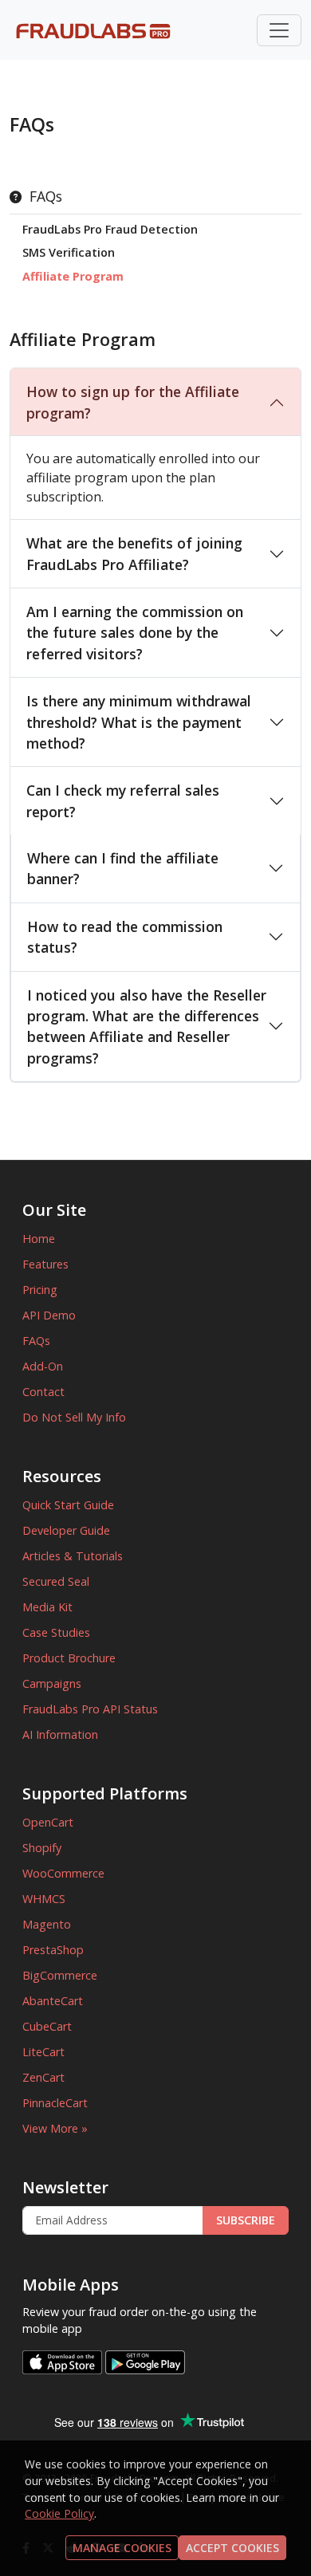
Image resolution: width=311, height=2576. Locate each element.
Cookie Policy (59, 2513)
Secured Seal (56, 1581)
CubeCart (47, 2026)
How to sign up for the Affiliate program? (133, 402)
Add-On (43, 1366)
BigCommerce (60, 1975)
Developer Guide (66, 1530)
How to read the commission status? (125, 937)
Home (39, 1239)
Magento (47, 1924)
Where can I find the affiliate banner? (123, 868)
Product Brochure (69, 1658)
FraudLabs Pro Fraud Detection (110, 229)
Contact (43, 1392)
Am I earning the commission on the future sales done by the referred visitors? (135, 633)
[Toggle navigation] (279, 30)
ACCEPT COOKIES (232, 2548)
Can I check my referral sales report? (123, 800)
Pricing (40, 1290)
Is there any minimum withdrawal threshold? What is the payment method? (139, 722)
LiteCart (43, 2052)
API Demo (49, 1315)
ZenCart (43, 2077)
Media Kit (47, 1607)
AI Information (60, 1734)
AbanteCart (53, 2001)
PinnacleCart (55, 2103)
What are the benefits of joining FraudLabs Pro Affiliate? (134, 553)
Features (45, 1264)
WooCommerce (63, 1873)
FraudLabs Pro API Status (90, 1709)
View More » (55, 2128)
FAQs (36, 1341)
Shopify (42, 1848)
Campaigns (52, 1683)
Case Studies (56, 1632)
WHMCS (44, 1899)
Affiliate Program (73, 276)
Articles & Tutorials (73, 1556)
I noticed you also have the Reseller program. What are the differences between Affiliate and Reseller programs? (147, 1026)
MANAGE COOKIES (122, 2548)
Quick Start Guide (68, 1505)
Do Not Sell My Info (74, 1417)
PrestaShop (53, 1950)
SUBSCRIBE (246, 2220)
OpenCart (48, 1822)
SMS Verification (69, 252)
